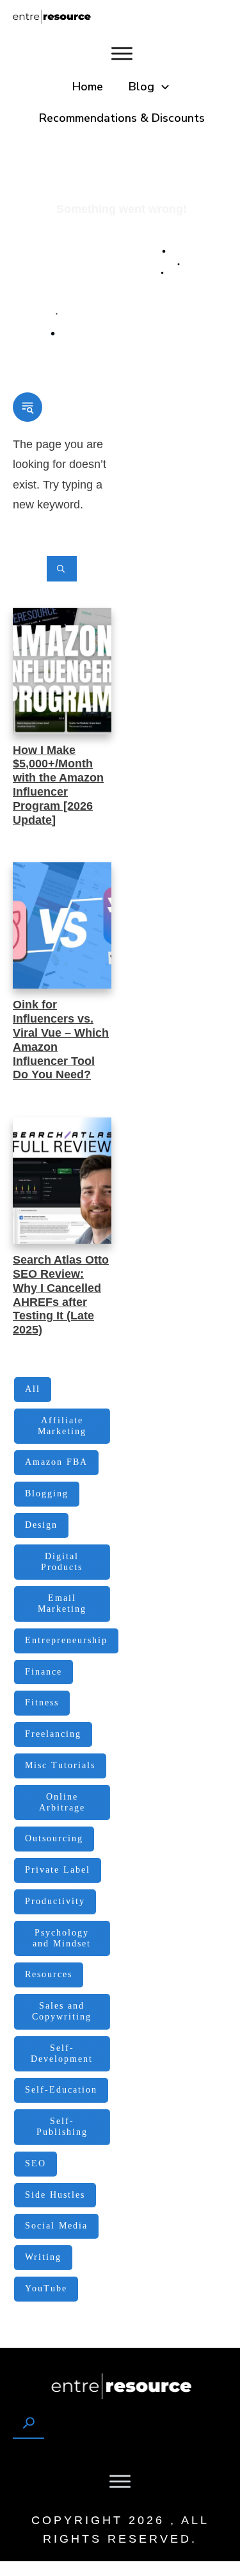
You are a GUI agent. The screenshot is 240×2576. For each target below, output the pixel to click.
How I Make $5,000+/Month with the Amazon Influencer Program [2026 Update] (58, 785)
